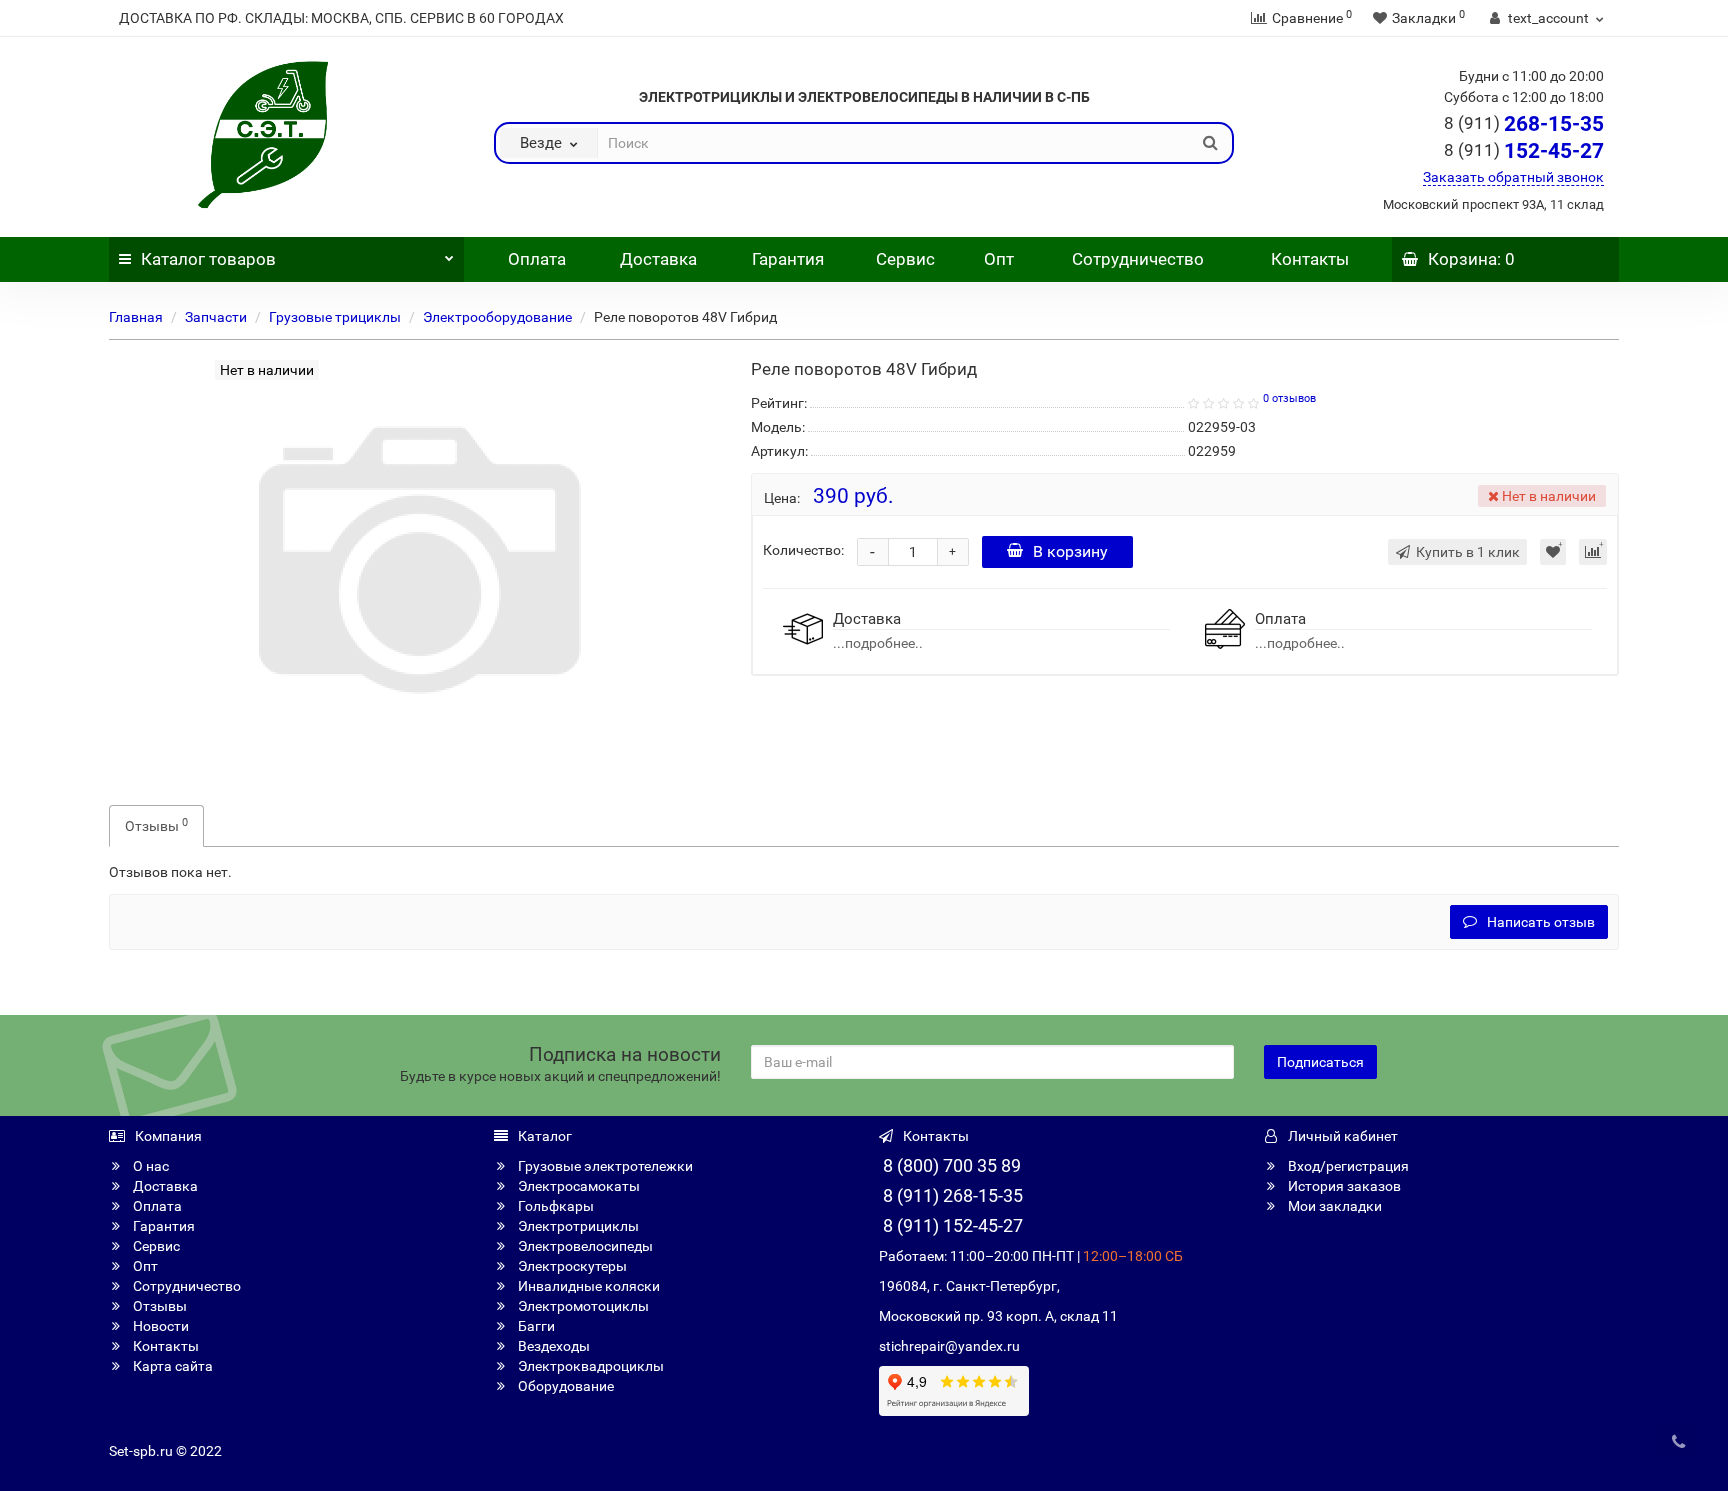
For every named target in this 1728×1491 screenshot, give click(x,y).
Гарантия (788, 259)
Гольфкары (554, 1206)
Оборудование (564, 1386)
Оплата (535, 259)
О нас (149, 1166)
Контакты (1310, 259)
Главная (136, 317)
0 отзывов (1289, 398)
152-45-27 (1524, 151)
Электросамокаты (577, 1186)
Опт (997, 259)
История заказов (1343, 1186)
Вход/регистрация (1347, 1166)
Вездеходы (552, 1346)
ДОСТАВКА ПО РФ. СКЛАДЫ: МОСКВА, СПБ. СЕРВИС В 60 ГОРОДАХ (341, 18)
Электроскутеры (571, 1266)
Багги (535, 1326)
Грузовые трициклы (335, 317)
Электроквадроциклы (589, 1366)
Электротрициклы (577, 1226)
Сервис (905, 259)
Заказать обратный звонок (1513, 177)
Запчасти (216, 317)
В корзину (1070, 551)
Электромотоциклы (582, 1306)
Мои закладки (1333, 1206)
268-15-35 (1524, 124)
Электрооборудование (497, 317)
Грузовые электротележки (604, 1166)
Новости (159, 1326)
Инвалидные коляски (587, 1286)
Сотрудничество (1138, 259)
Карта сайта (171, 1366)
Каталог (208, 259)
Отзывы (156, 825)
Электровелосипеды (584, 1246)
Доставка (658, 259)
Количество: (803, 550)
